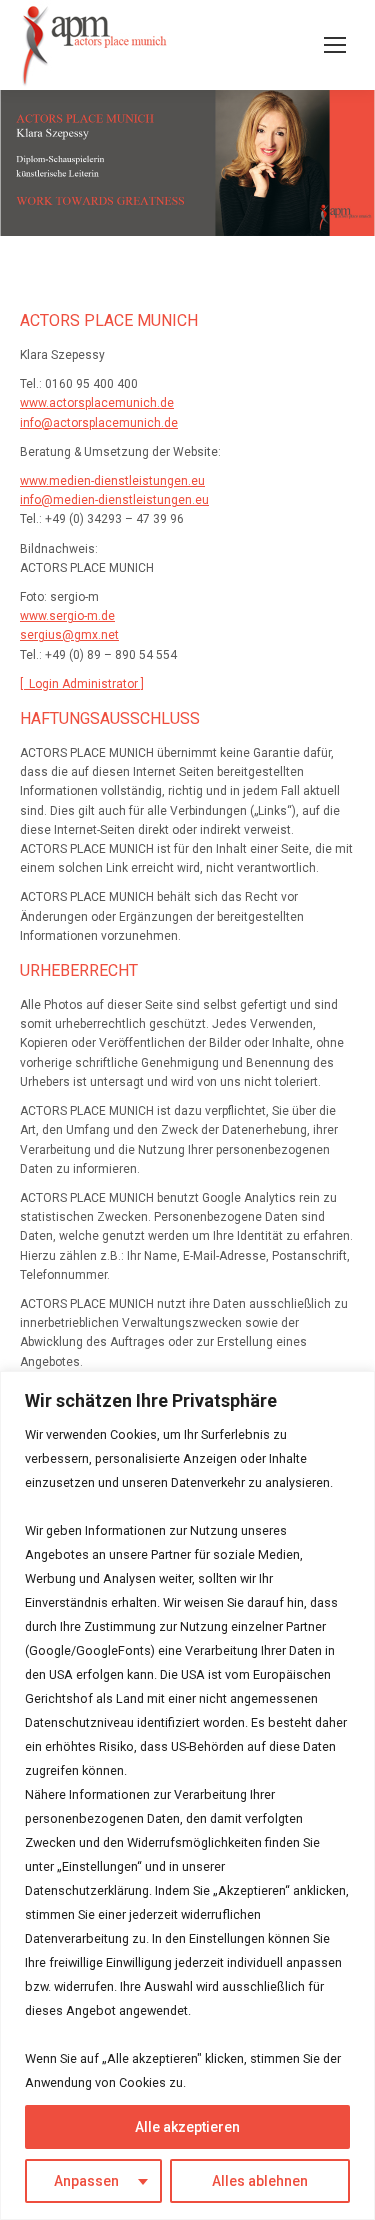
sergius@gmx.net (69, 635)
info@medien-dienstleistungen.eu (114, 500)
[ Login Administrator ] (82, 684)
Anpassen (86, 2181)
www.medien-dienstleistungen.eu (112, 481)
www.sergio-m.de (67, 616)
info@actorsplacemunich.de (99, 423)
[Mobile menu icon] (335, 45)
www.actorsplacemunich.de (97, 403)
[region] (187, 1795)
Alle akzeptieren (187, 2127)
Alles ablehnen (260, 2181)
